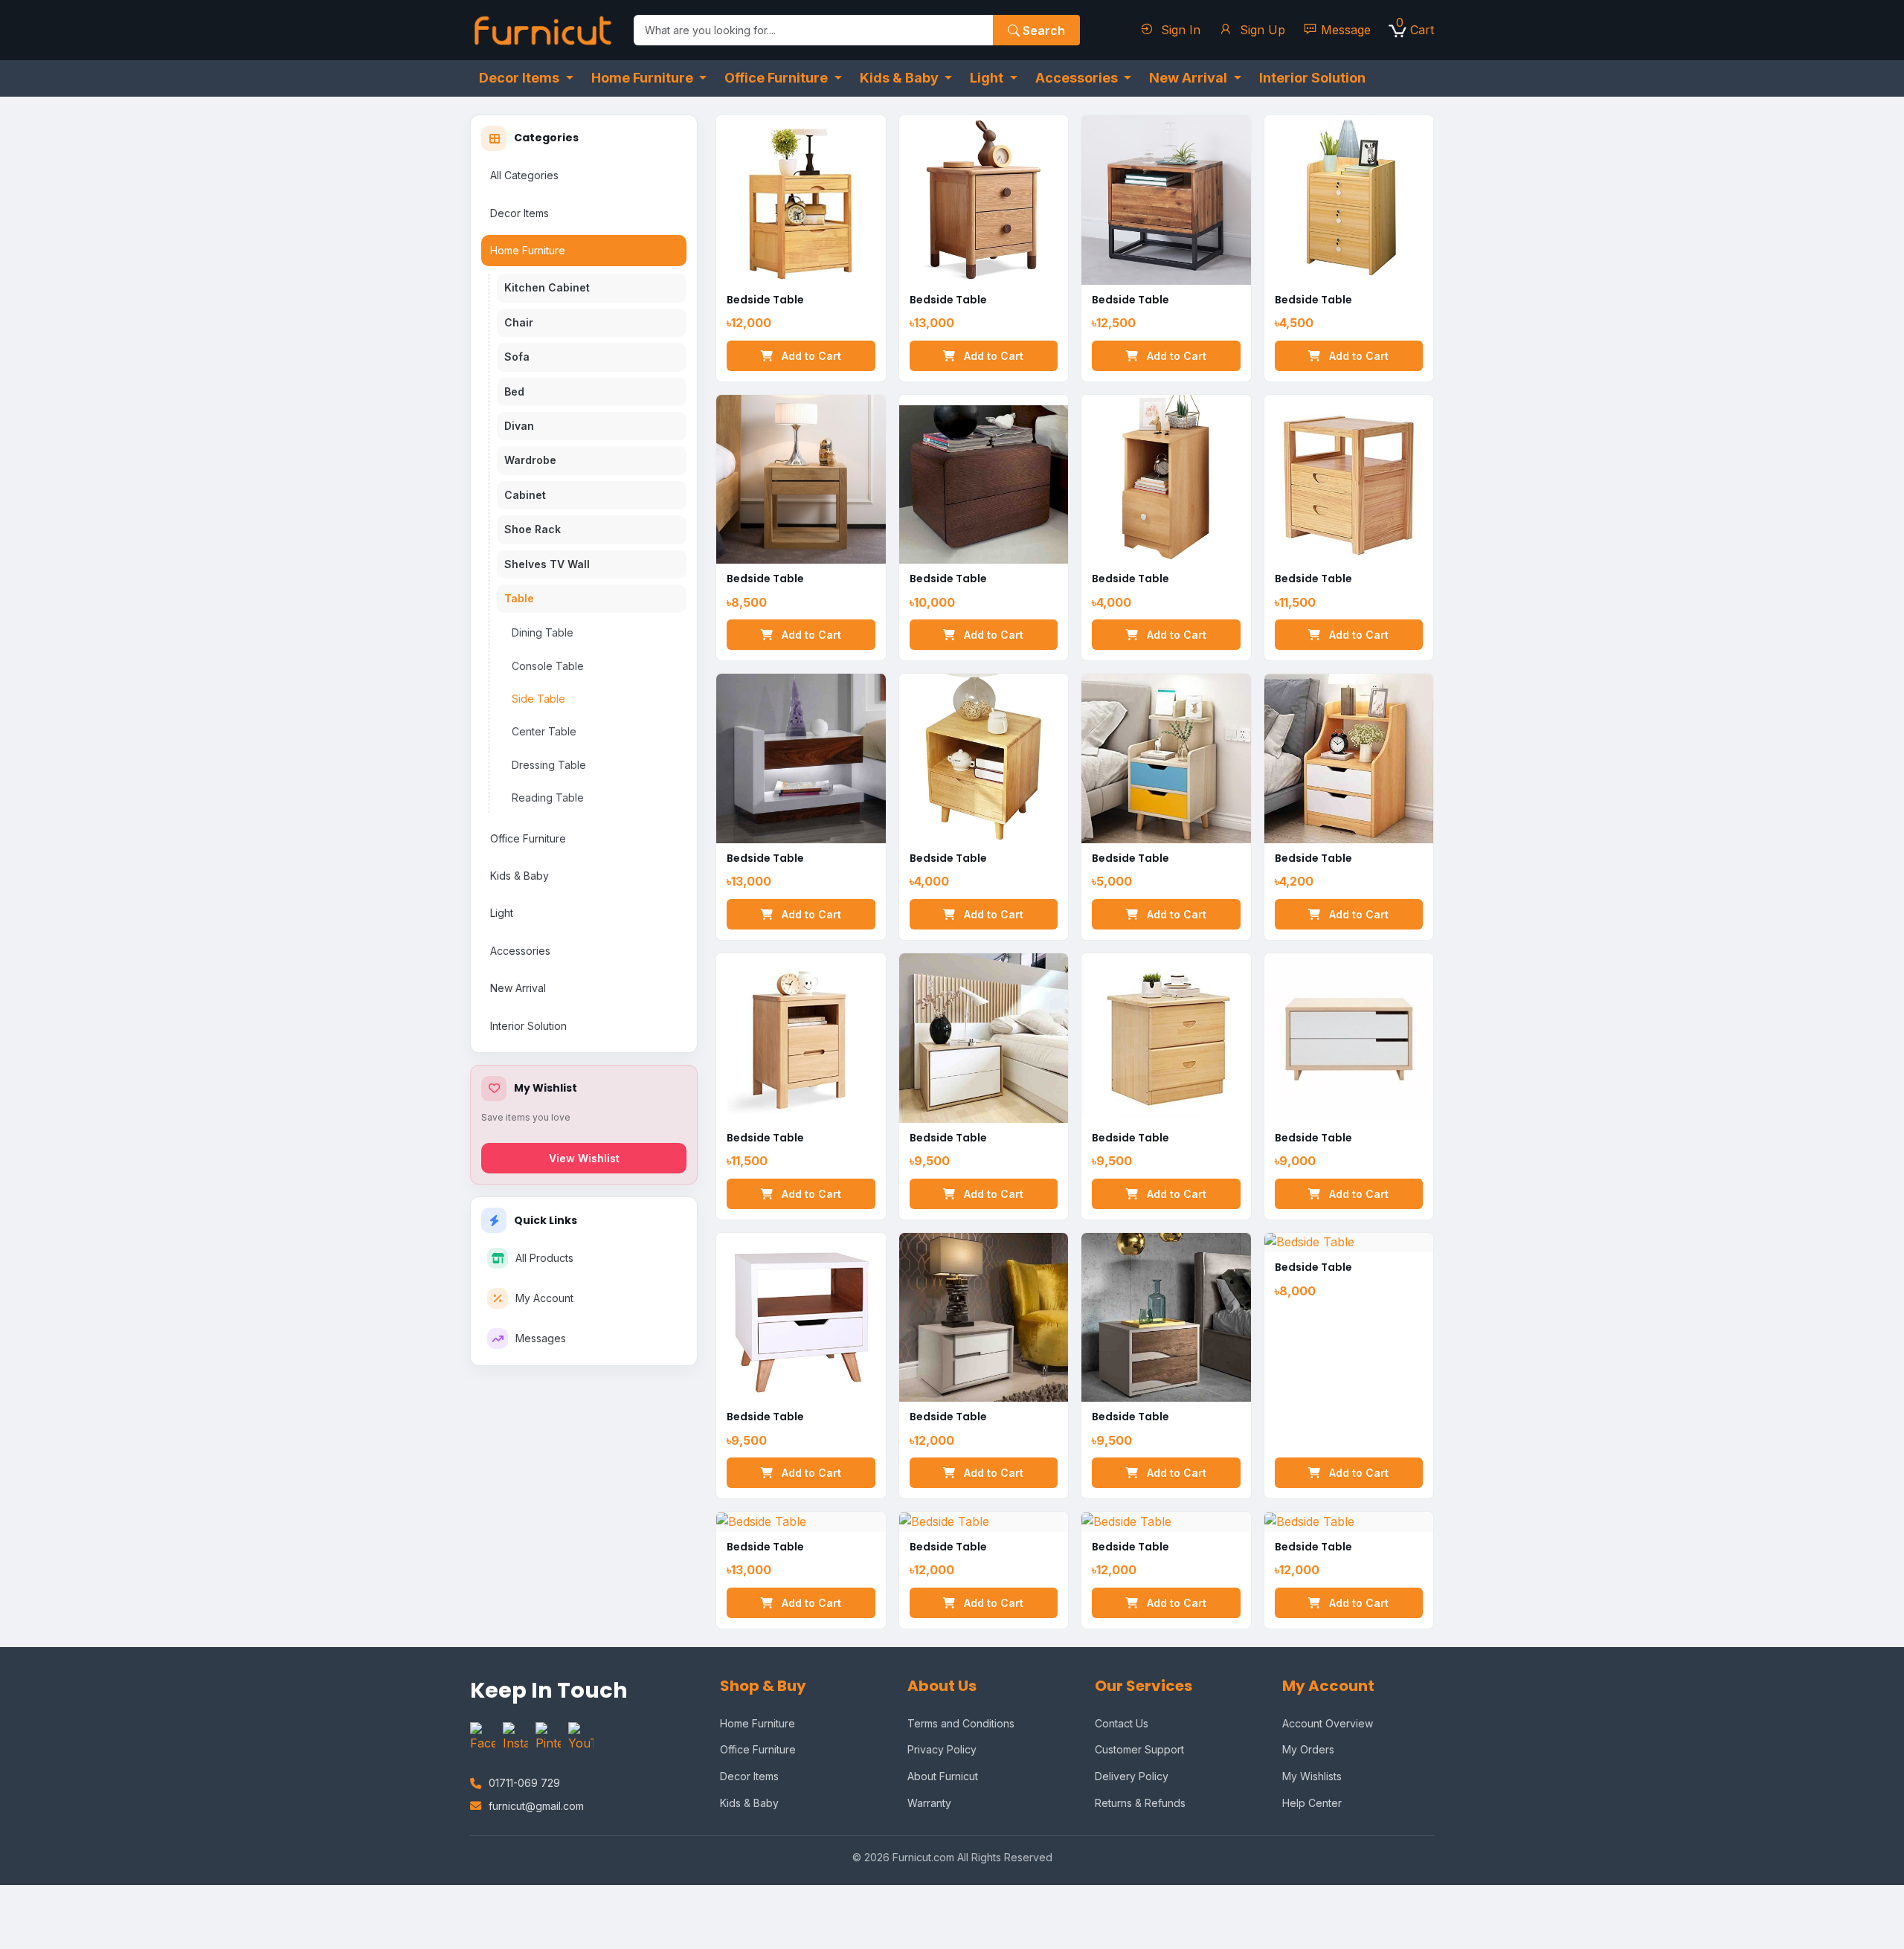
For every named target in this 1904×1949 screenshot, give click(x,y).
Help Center (1312, 1803)
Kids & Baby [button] (901, 78)
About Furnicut (943, 1776)
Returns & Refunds (1140, 1803)
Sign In (1179, 30)
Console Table (548, 666)
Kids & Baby (520, 876)
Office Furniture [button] (778, 78)
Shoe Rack (533, 529)
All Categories (524, 175)
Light (502, 913)
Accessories (520, 951)
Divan (519, 426)
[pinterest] (548, 1738)
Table (519, 598)
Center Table (544, 731)
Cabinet (525, 495)
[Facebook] (483, 1738)
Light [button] (988, 78)
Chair (519, 322)
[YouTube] (581, 1738)
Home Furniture (528, 250)
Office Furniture (528, 838)
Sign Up (1261, 30)
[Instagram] (515, 1738)
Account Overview (1328, 1723)
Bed (514, 392)
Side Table (538, 699)
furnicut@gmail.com (536, 1806)
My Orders (1308, 1749)
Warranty (929, 1803)
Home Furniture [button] (644, 78)
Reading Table (548, 798)
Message (1346, 30)
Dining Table (543, 632)
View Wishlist (584, 1158)
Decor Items (520, 213)
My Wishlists (1312, 1776)
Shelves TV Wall (547, 564)
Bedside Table (765, 300)
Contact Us (1122, 1723)
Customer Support (1139, 1749)
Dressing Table (549, 765)
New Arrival (518, 988)
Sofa (517, 357)
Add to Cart (810, 356)
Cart (1415, 29)
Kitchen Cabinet (547, 287)
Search (1042, 30)
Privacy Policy (942, 1749)
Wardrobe (530, 460)
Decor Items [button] (521, 78)
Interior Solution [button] (1312, 78)
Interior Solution (528, 1026)
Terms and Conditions (961, 1723)
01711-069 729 (524, 1783)
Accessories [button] (1078, 78)
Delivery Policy (1132, 1776)
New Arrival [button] (1190, 78)
